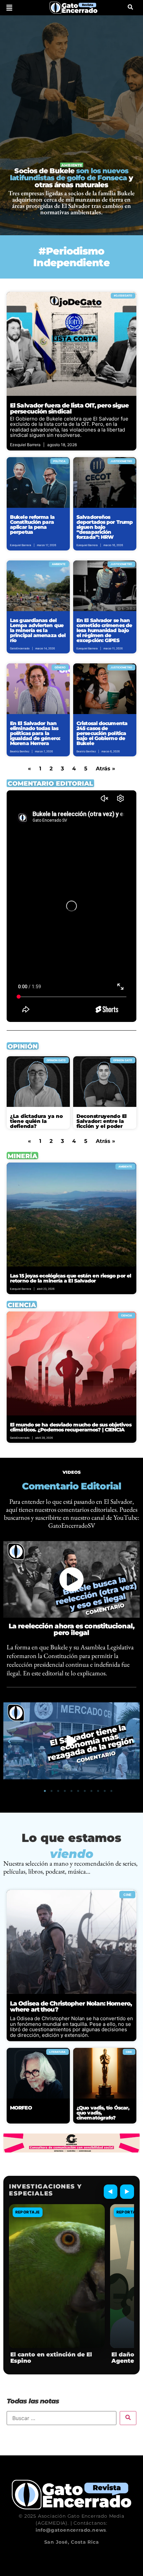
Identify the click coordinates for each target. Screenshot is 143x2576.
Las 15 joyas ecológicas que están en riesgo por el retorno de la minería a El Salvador (71, 1278)
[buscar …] (130, 8)
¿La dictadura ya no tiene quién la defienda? (36, 1121)
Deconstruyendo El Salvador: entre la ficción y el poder (102, 1121)
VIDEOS (72, 1472)
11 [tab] (111, 1791)
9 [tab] (98, 1791)
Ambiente (72, 165)
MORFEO (21, 2108)
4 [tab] (65, 1791)
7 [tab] (85, 1791)
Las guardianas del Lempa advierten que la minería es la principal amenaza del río (38, 630)
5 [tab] (71, 1791)
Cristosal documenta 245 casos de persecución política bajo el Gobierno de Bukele (102, 733)
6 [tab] (78, 1791)
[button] (9, 8)
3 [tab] (58, 1791)
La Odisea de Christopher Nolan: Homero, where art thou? (71, 2007)
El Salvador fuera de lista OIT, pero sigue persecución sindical (69, 409)
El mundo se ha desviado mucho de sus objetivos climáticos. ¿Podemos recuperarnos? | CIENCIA (71, 1427)
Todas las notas (33, 2401)
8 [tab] (91, 1791)
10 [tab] (105, 1791)
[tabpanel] (71, 1741)
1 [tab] (45, 1791)
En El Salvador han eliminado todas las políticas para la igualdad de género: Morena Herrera (35, 733)
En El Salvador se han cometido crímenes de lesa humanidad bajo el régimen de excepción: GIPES (104, 630)
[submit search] (128, 2418)
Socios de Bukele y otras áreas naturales (71, 178)
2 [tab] (52, 1791)
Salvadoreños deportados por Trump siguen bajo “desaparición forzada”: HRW (105, 527)
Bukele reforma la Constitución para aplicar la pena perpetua (32, 524)
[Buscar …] (62, 2418)
